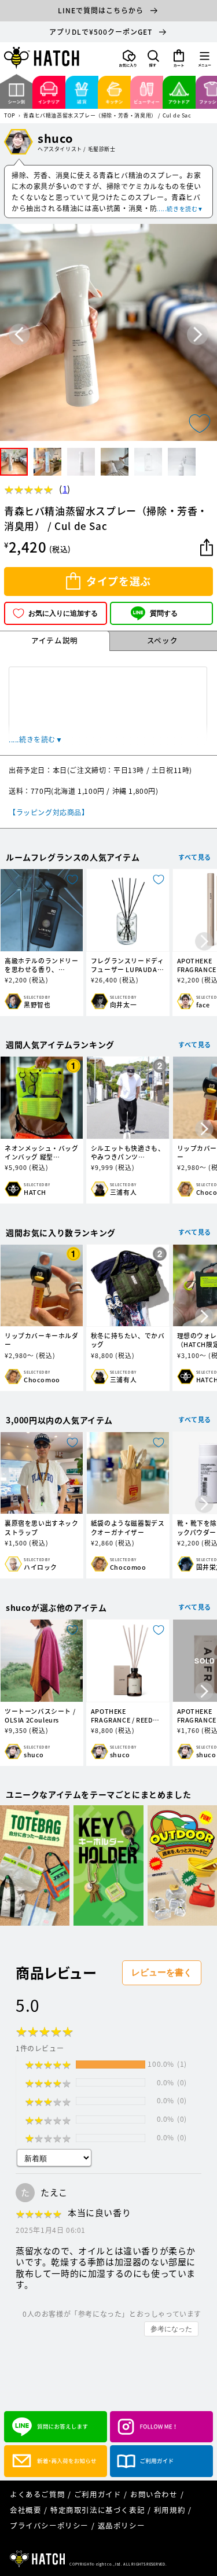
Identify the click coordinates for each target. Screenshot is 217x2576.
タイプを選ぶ (119, 581)
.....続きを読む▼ (180, 209)
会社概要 (25, 2510)
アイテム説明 (55, 640)
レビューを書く (162, 1972)
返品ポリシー (122, 2525)
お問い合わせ (154, 2494)
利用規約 (170, 2510)
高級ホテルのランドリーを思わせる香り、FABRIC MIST (42, 965)
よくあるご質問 (37, 2494)
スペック (162, 640)
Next (198, 335)
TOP (10, 116)
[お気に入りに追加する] (200, 424)
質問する (164, 613)
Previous (19, 335)
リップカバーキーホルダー (42, 1340)
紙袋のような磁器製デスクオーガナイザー (128, 1528)
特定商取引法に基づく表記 (98, 2510)
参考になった (171, 2329)
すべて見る (195, 857)
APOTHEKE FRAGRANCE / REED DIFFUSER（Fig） (122, 1716)
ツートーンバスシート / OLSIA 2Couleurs (40, 1716)
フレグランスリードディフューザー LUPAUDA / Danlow (128, 965)
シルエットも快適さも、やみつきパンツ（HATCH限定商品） (128, 1153)
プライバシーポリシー (49, 2525)
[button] (153, 58)
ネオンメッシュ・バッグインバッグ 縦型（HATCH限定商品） (42, 1153)
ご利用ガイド (98, 2494)
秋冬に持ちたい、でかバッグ (128, 1340)
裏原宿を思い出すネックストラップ (42, 1528)
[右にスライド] (204, 942)
